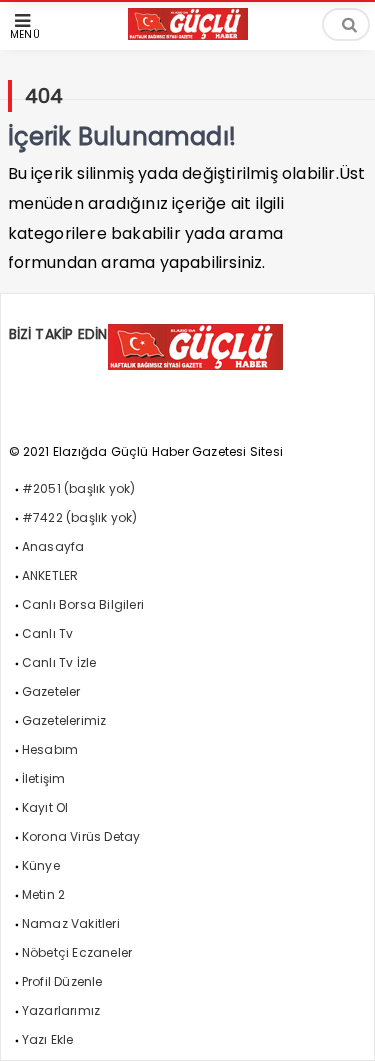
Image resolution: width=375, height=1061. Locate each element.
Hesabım (50, 749)
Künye (41, 865)
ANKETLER (50, 575)
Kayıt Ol (45, 807)
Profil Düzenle (62, 981)
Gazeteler (51, 691)
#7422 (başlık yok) (80, 517)
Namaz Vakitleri (71, 923)
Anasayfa (53, 546)
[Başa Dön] (340, 1026)
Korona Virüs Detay (81, 836)
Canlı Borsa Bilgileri (83, 604)
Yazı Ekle (48, 1039)
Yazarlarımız (61, 1010)
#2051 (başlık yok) (79, 488)
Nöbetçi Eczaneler (77, 952)
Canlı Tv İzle (59, 662)
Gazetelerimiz (64, 720)
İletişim (44, 778)
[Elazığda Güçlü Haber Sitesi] (188, 34)
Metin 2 (43, 894)
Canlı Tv (48, 633)
